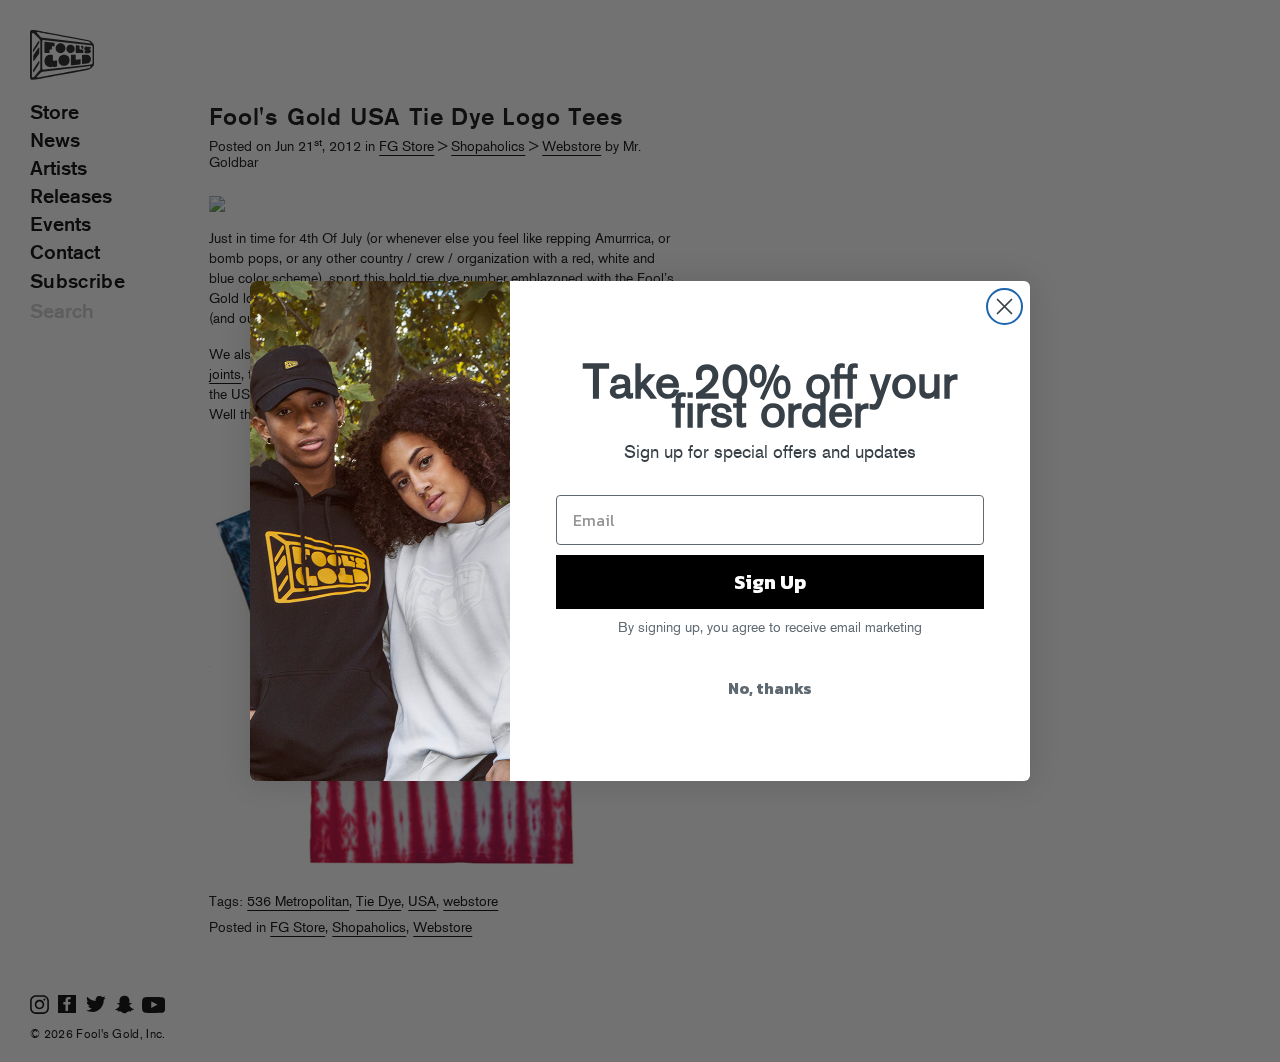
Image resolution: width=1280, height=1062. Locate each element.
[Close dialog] (1004, 306)
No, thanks (770, 688)
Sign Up (770, 582)
